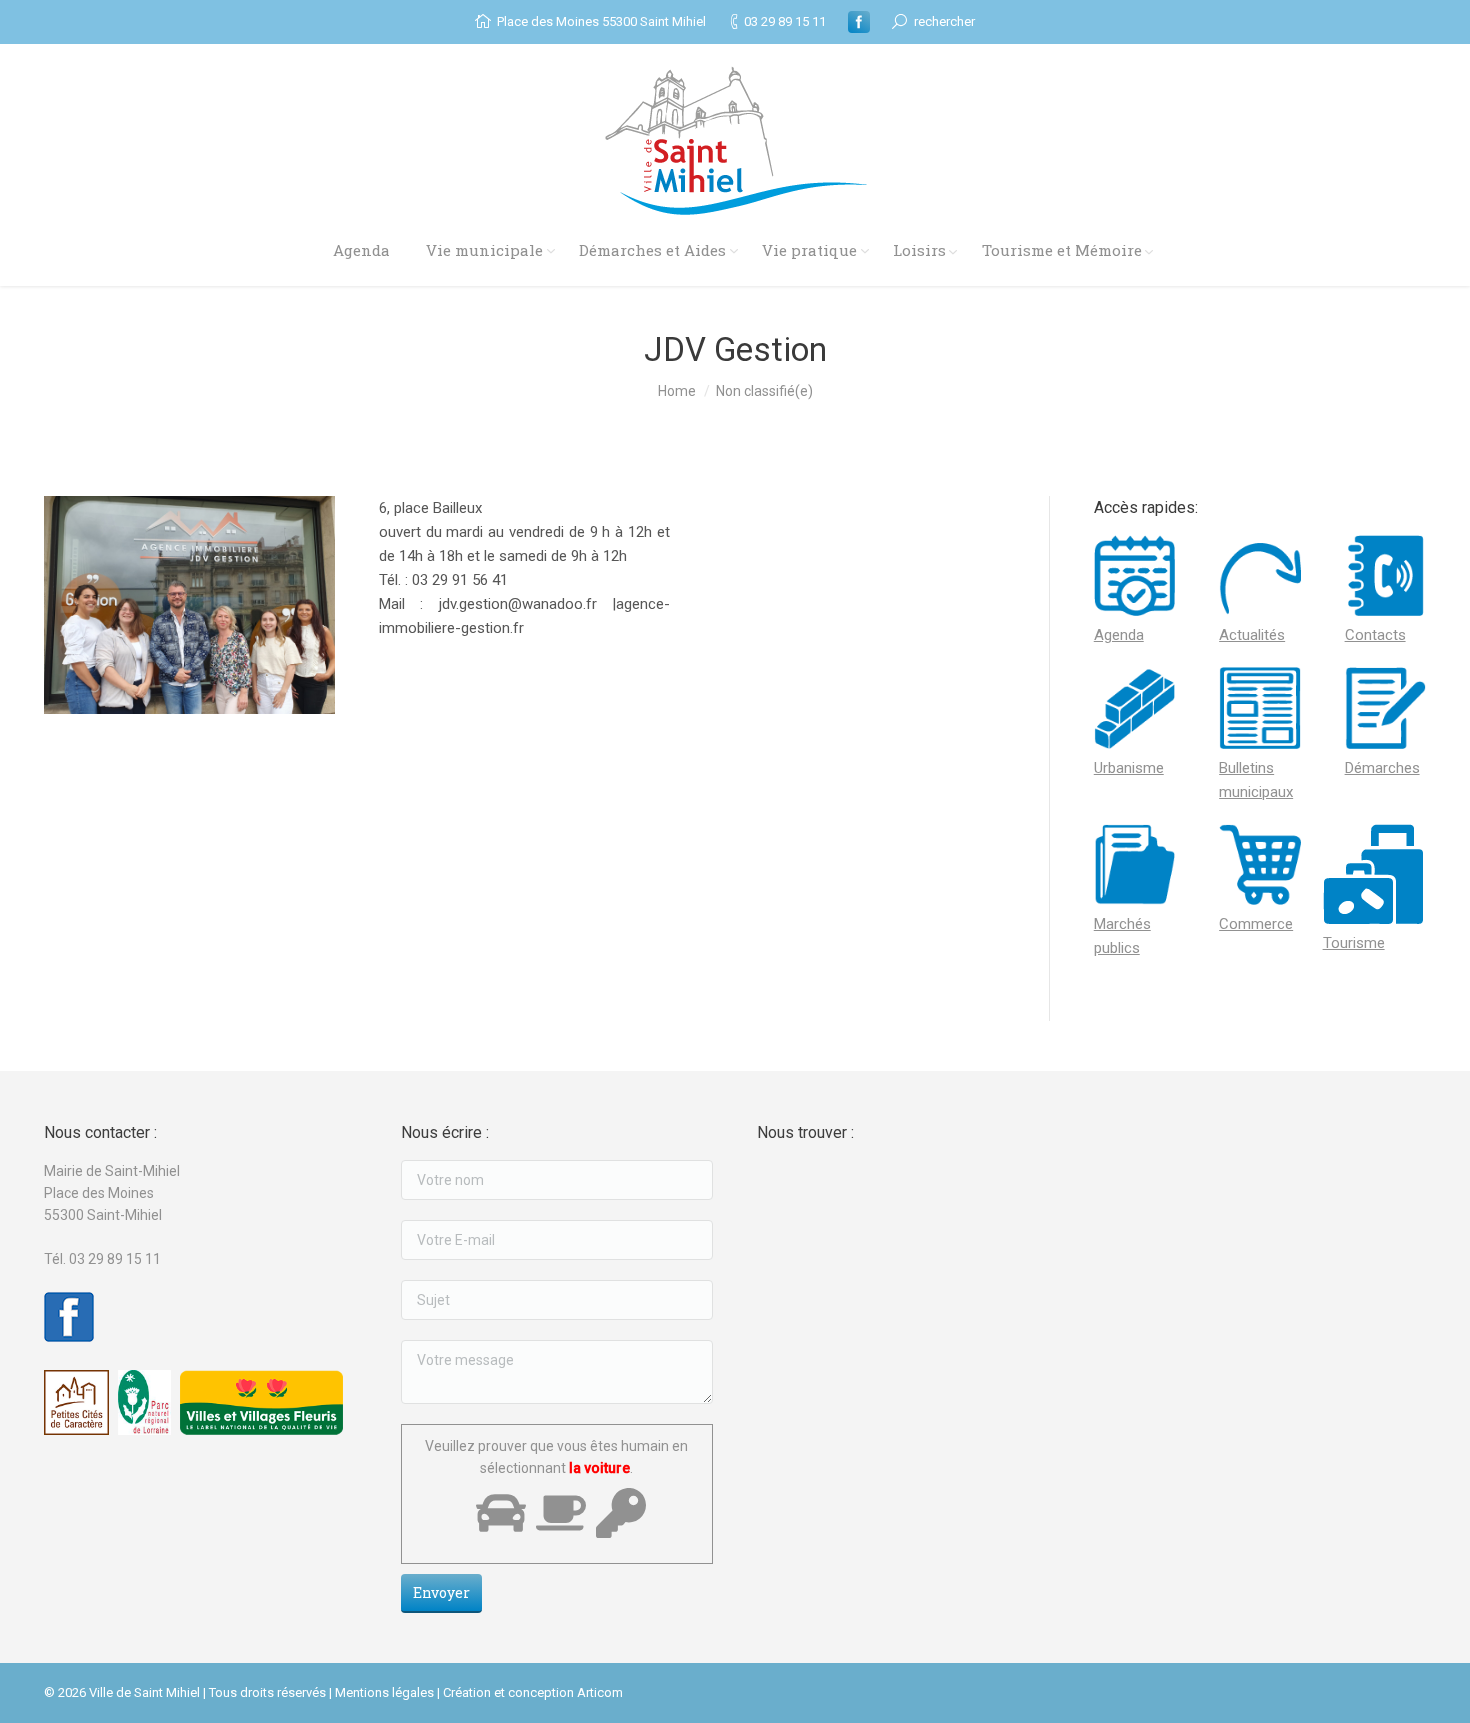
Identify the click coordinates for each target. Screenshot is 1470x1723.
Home (677, 391)
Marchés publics (1122, 936)
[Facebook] (859, 22)
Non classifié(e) (764, 391)
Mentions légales (384, 1692)
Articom (600, 1692)
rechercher (944, 21)
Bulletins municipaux (1256, 780)
